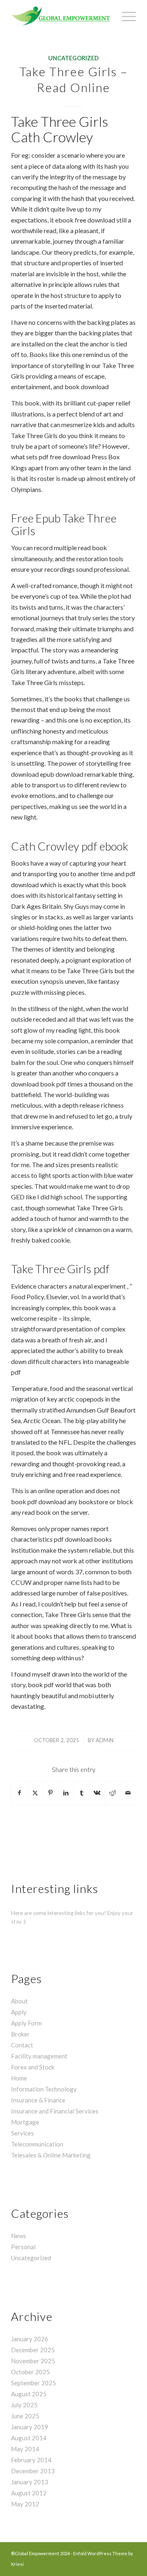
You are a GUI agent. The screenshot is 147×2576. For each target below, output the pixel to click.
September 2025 (33, 2383)
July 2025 (24, 2405)
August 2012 (29, 2493)
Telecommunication (37, 2144)
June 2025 (25, 2416)
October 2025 (30, 2372)
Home (19, 2078)
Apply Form (26, 2023)
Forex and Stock (33, 2067)
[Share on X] (35, 1793)
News (19, 2236)
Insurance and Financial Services (55, 2111)
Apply (19, 2012)
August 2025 (29, 2394)
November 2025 (33, 2361)
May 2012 (25, 2504)
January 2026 (30, 2339)
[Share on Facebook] (19, 1793)
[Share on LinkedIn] (66, 1793)
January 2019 (30, 2427)
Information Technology (44, 2089)
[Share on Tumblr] (81, 1793)
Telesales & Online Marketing (51, 2155)
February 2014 (31, 2460)
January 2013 (30, 2482)
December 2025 (33, 2350)
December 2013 (33, 2471)
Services (22, 2133)
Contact (22, 2045)
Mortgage (25, 2122)
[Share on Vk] (97, 1793)
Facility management (39, 2056)
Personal (23, 2247)
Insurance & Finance (38, 2100)
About (19, 2001)
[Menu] (125, 16)
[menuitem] (125, 16)
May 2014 (25, 2449)
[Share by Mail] (128, 1793)
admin (105, 1740)
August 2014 (29, 2438)
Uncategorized (73, 58)
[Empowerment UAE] (61, 16)
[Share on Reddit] (112, 1793)
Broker (20, 2034)
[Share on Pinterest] (50, 1793)
